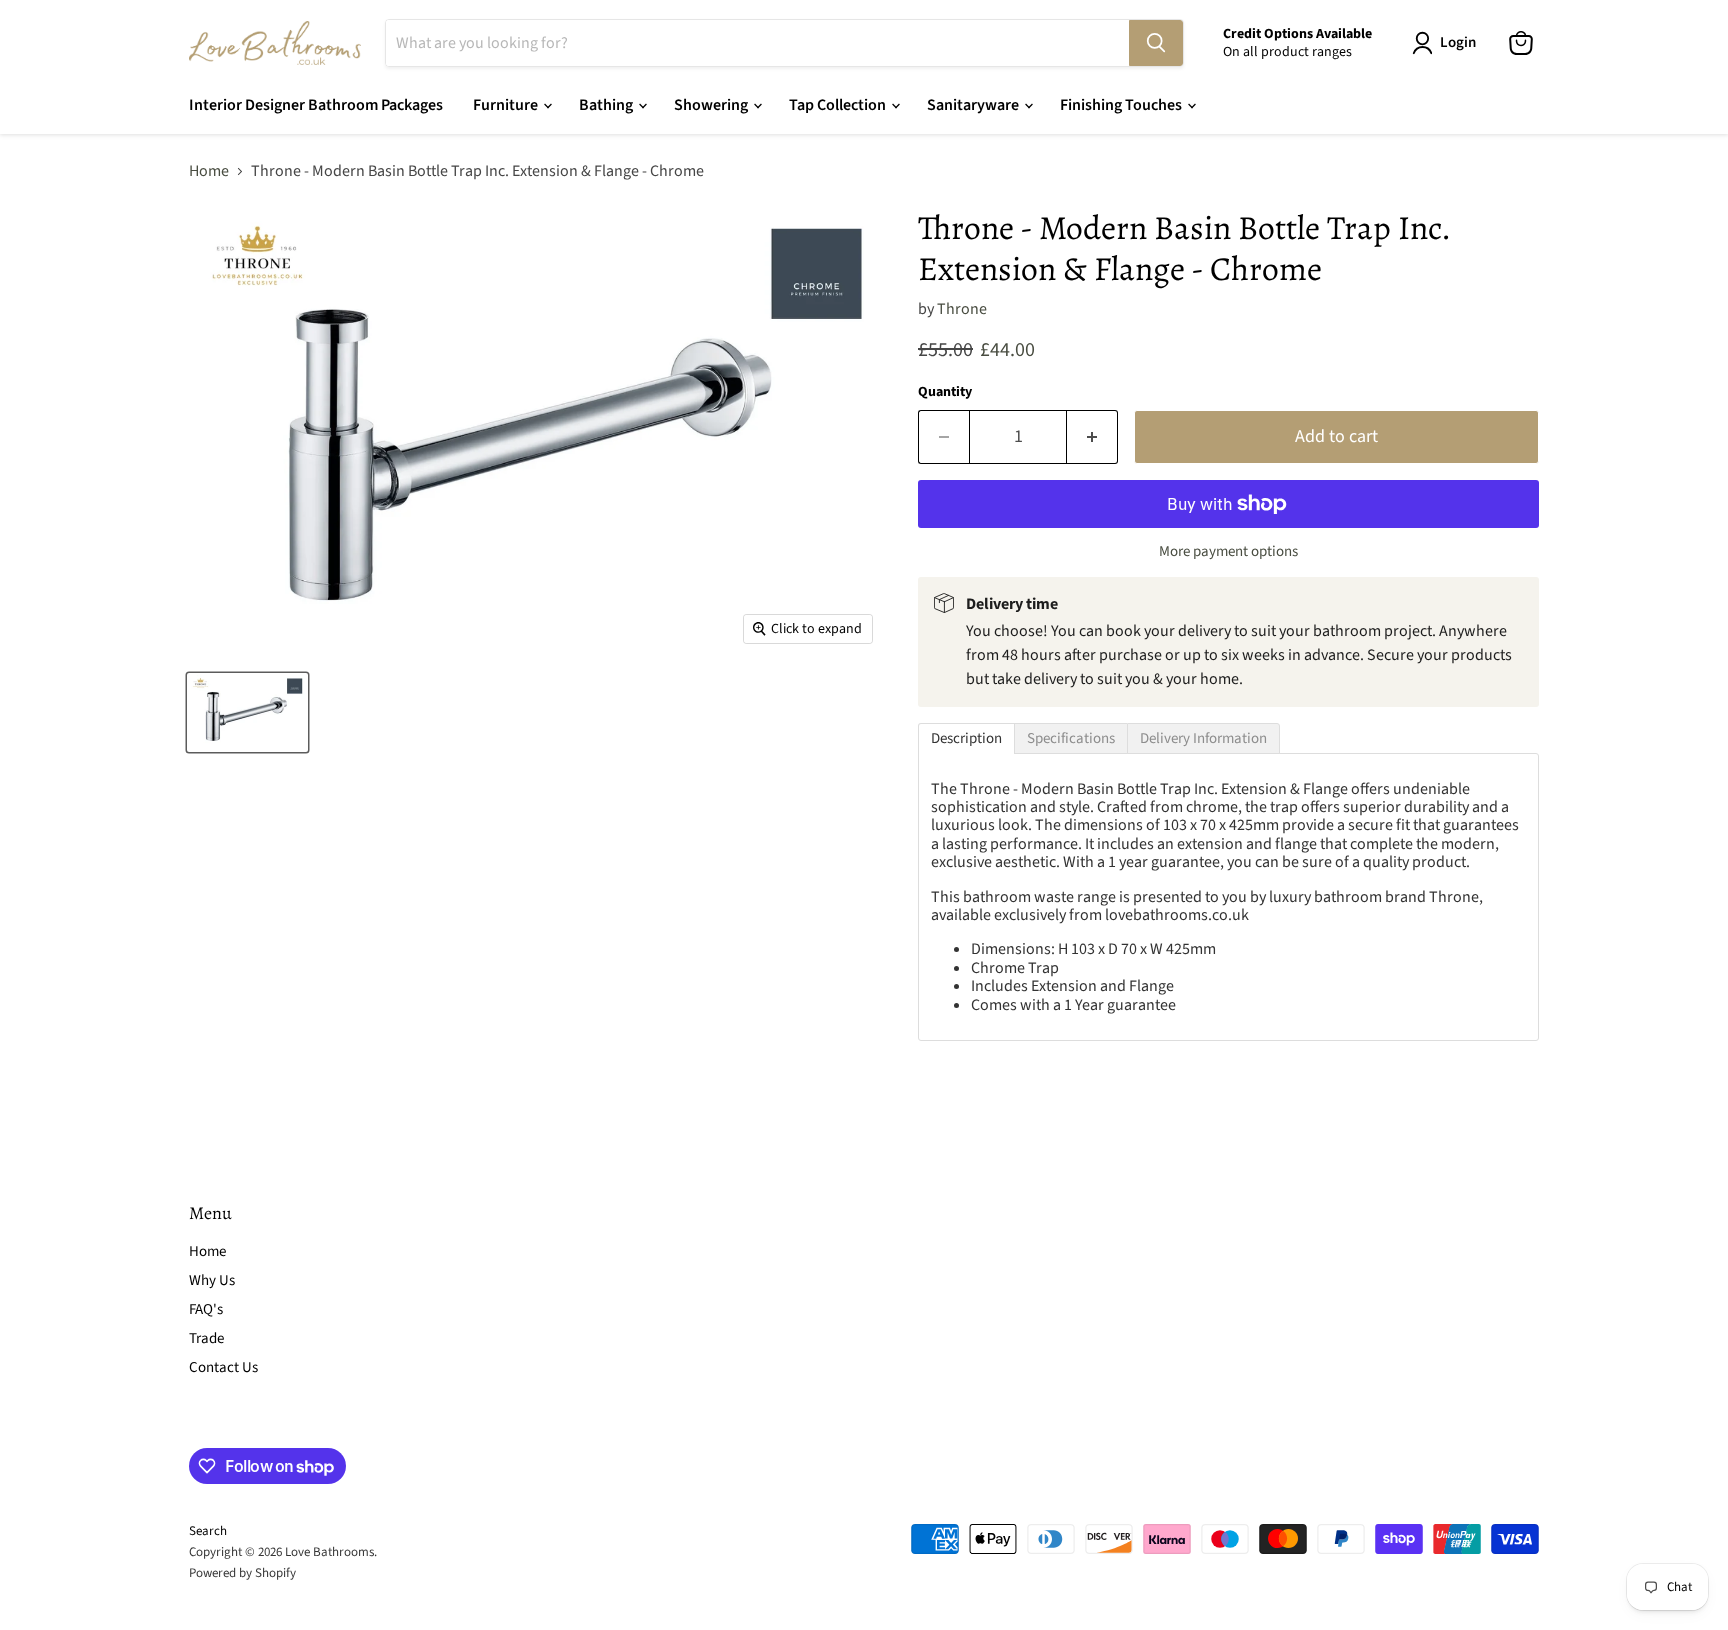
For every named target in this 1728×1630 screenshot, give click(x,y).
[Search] (1156, 43)
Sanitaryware (974, 105)
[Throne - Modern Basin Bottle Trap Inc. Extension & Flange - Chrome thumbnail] (247, 712)
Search (208, 1531)
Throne (962, 309)
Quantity (945, 392)
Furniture (507, 105)
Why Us (212, 1280)
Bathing (607, 105)
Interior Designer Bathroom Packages (316, 105)
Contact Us (223, 1367)
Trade (206, 1338)
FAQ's (206, 1309)
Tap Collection (839, 105)
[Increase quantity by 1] (1092, 437)
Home (209, 171)
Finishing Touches (1122, 105)
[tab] (966, 738)
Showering (712, 105)
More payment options (1228, 551)
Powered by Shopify (242, 1573)
